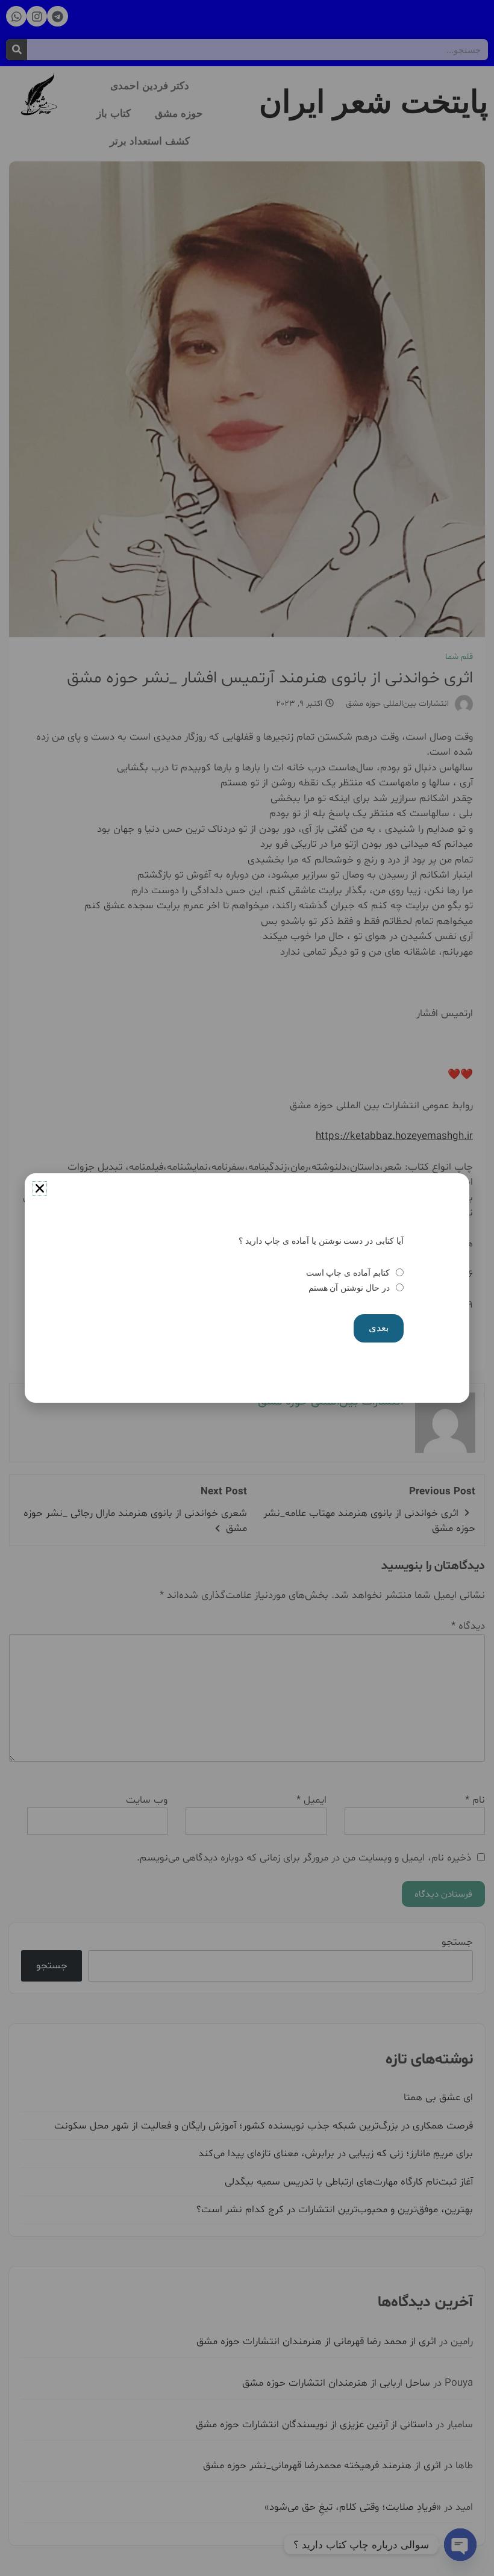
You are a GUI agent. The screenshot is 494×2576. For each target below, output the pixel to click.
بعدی (379, 1328)
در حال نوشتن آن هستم (349, 1288)
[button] (40, 1188)
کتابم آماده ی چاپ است (348, 1273)
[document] (247, 1288)
